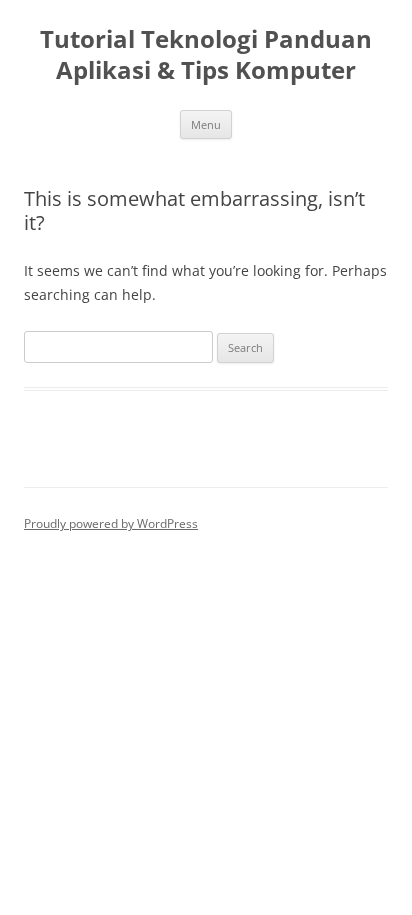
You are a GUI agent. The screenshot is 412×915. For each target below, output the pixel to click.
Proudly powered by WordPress (111, 523)
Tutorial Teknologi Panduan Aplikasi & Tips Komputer (206, 55)
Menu (206, 124)
